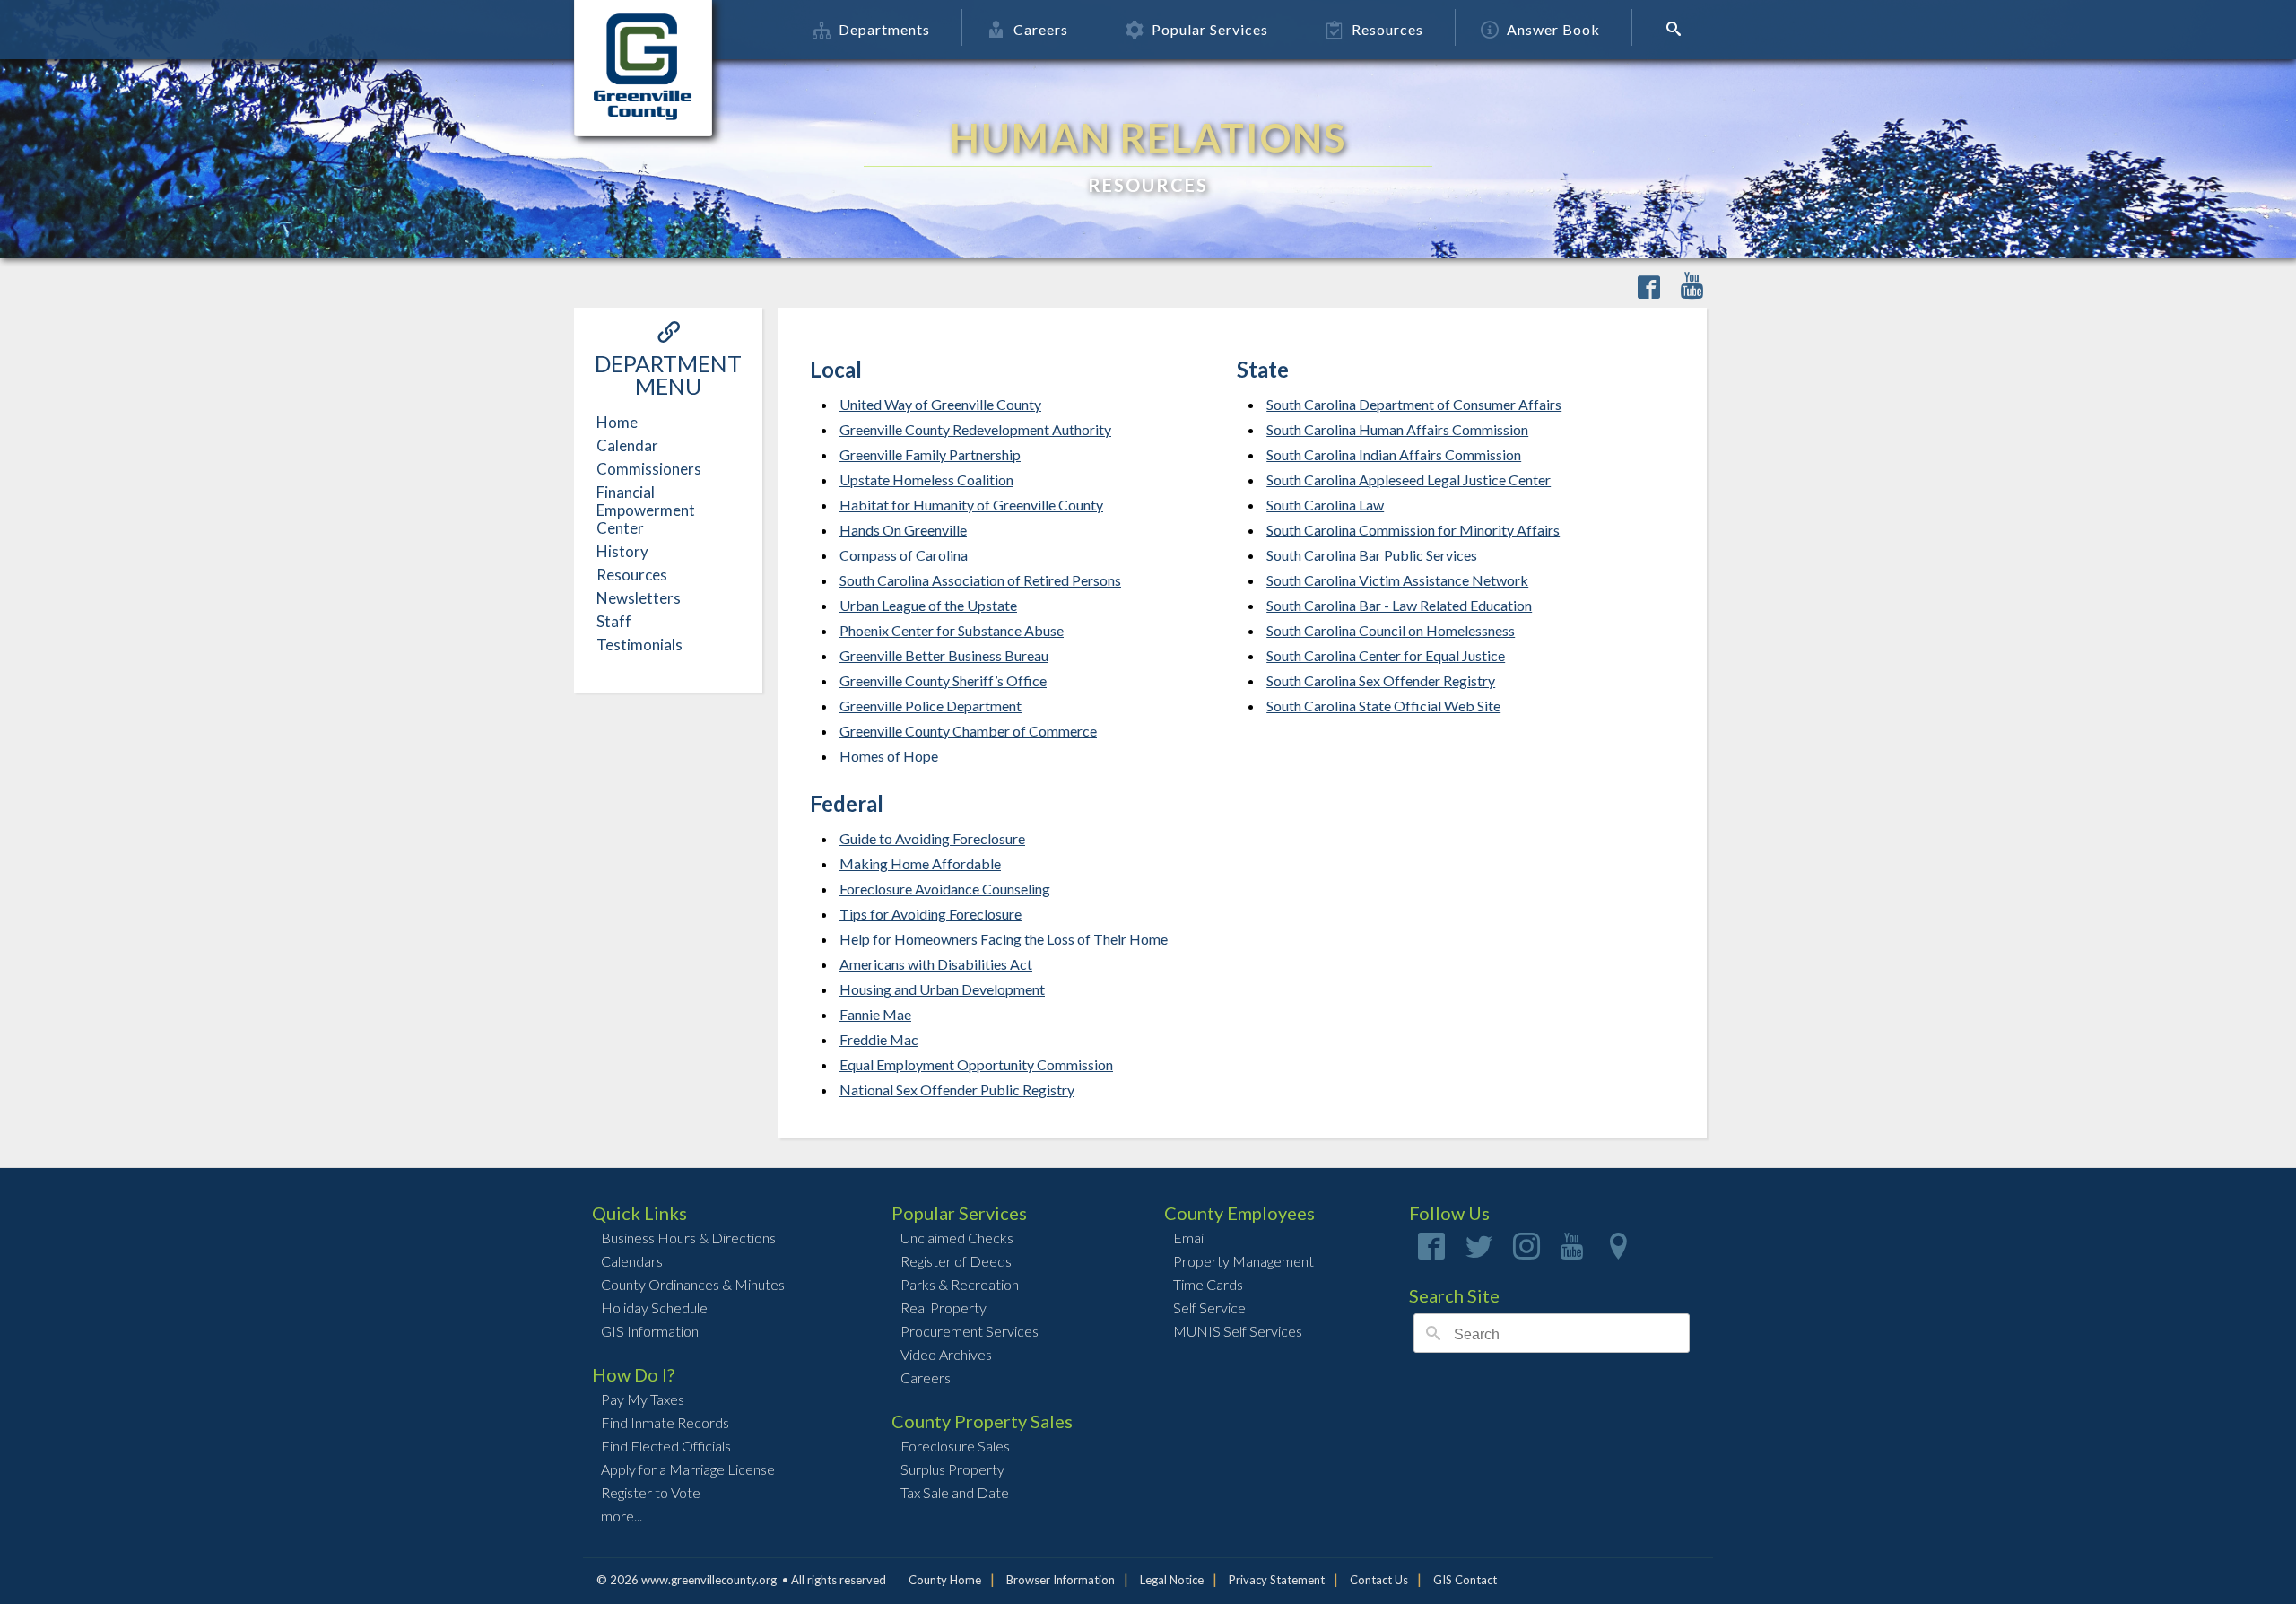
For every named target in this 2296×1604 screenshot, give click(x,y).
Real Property (944, 1308)
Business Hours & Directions (688, 1238)
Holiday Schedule (654, 1308)
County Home (945, 1580)
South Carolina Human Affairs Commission (1397, 429)
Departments (884, 29)
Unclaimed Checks (957, 1238)
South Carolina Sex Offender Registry (1381, 680)
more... (622, 1516)
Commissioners (649, 469)
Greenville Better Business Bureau (944, 655)
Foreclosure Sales (955, 1446)
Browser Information (1061, 1580)
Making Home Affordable (920, 863)
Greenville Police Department (931, 706)
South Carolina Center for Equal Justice (1386, 655)
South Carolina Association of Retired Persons (980, 580)
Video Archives (946, 1354)
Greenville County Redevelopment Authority (975, 429)
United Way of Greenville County (940, 404)
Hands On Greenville (903, 530)
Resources (1387, 29)
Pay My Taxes (643, 1399)
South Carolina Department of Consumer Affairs (1414, 404)
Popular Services (1210, 29)
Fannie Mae (875, 1014)
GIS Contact (1465, 1580)
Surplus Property (952, 1469)
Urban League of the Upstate (928, 605)
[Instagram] (1526, 1252)
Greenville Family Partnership (930, 454)
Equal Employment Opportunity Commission (976, 1064)
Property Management (1244, 1261)
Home (617, 422)
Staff (614, 621)
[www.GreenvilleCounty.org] (643, 30)
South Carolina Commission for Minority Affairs (1413, 530)
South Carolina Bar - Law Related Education (1399, 605)
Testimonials (639, 645)
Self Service (1209, 1308)
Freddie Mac (879, 1039)
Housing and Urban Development (942, 989)
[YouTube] (1572, 1252)
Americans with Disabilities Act (936, 964)
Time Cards (1208, 1284)
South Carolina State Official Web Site (1383, 706)
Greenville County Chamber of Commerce (968, 731)
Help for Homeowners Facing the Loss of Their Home (1004, 939)
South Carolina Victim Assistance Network (1397, 580)
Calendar (627, 445)
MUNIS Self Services (1238, 1331)
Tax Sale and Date (955, 1492)
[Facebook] (1431, 1252)
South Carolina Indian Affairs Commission (1394, 454)
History (622, 551)
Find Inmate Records (665, 1422)
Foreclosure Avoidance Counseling (945, 889)
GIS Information (650, 1331)
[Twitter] (1479, 1252)
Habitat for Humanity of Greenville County (971, 505)
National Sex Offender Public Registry (957, 1090)
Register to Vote (651, 1492)
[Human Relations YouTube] (1692, 288)
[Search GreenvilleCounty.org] (1679, 29)
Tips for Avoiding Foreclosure (931, 914)
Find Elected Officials (666, 1446)
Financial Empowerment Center (646, 510)
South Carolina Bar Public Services (1372, 555)
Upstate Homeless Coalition (926, 479)
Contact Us (1379, 1580)
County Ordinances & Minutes (693, 1284)
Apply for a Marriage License (688, 1469)
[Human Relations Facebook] (1649, 288)
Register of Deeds (956, 1261)
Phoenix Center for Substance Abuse (952, 630)
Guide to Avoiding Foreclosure (932, 838)
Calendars (632, 1261)
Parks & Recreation (960, 1284)
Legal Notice (1172, 1580)
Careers (1041, 29)
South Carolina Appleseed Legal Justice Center (1409, 479)
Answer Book (1553, 29)
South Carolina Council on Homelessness (1391, 630)
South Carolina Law (1325, 505)
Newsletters (639, 598)
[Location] (1618, 1252)
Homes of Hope (889, 756)
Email (1190, 1238)
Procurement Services (970, 1331)
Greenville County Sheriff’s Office (943, 680)
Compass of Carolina (904, 555)
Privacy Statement (1277, 1580)
